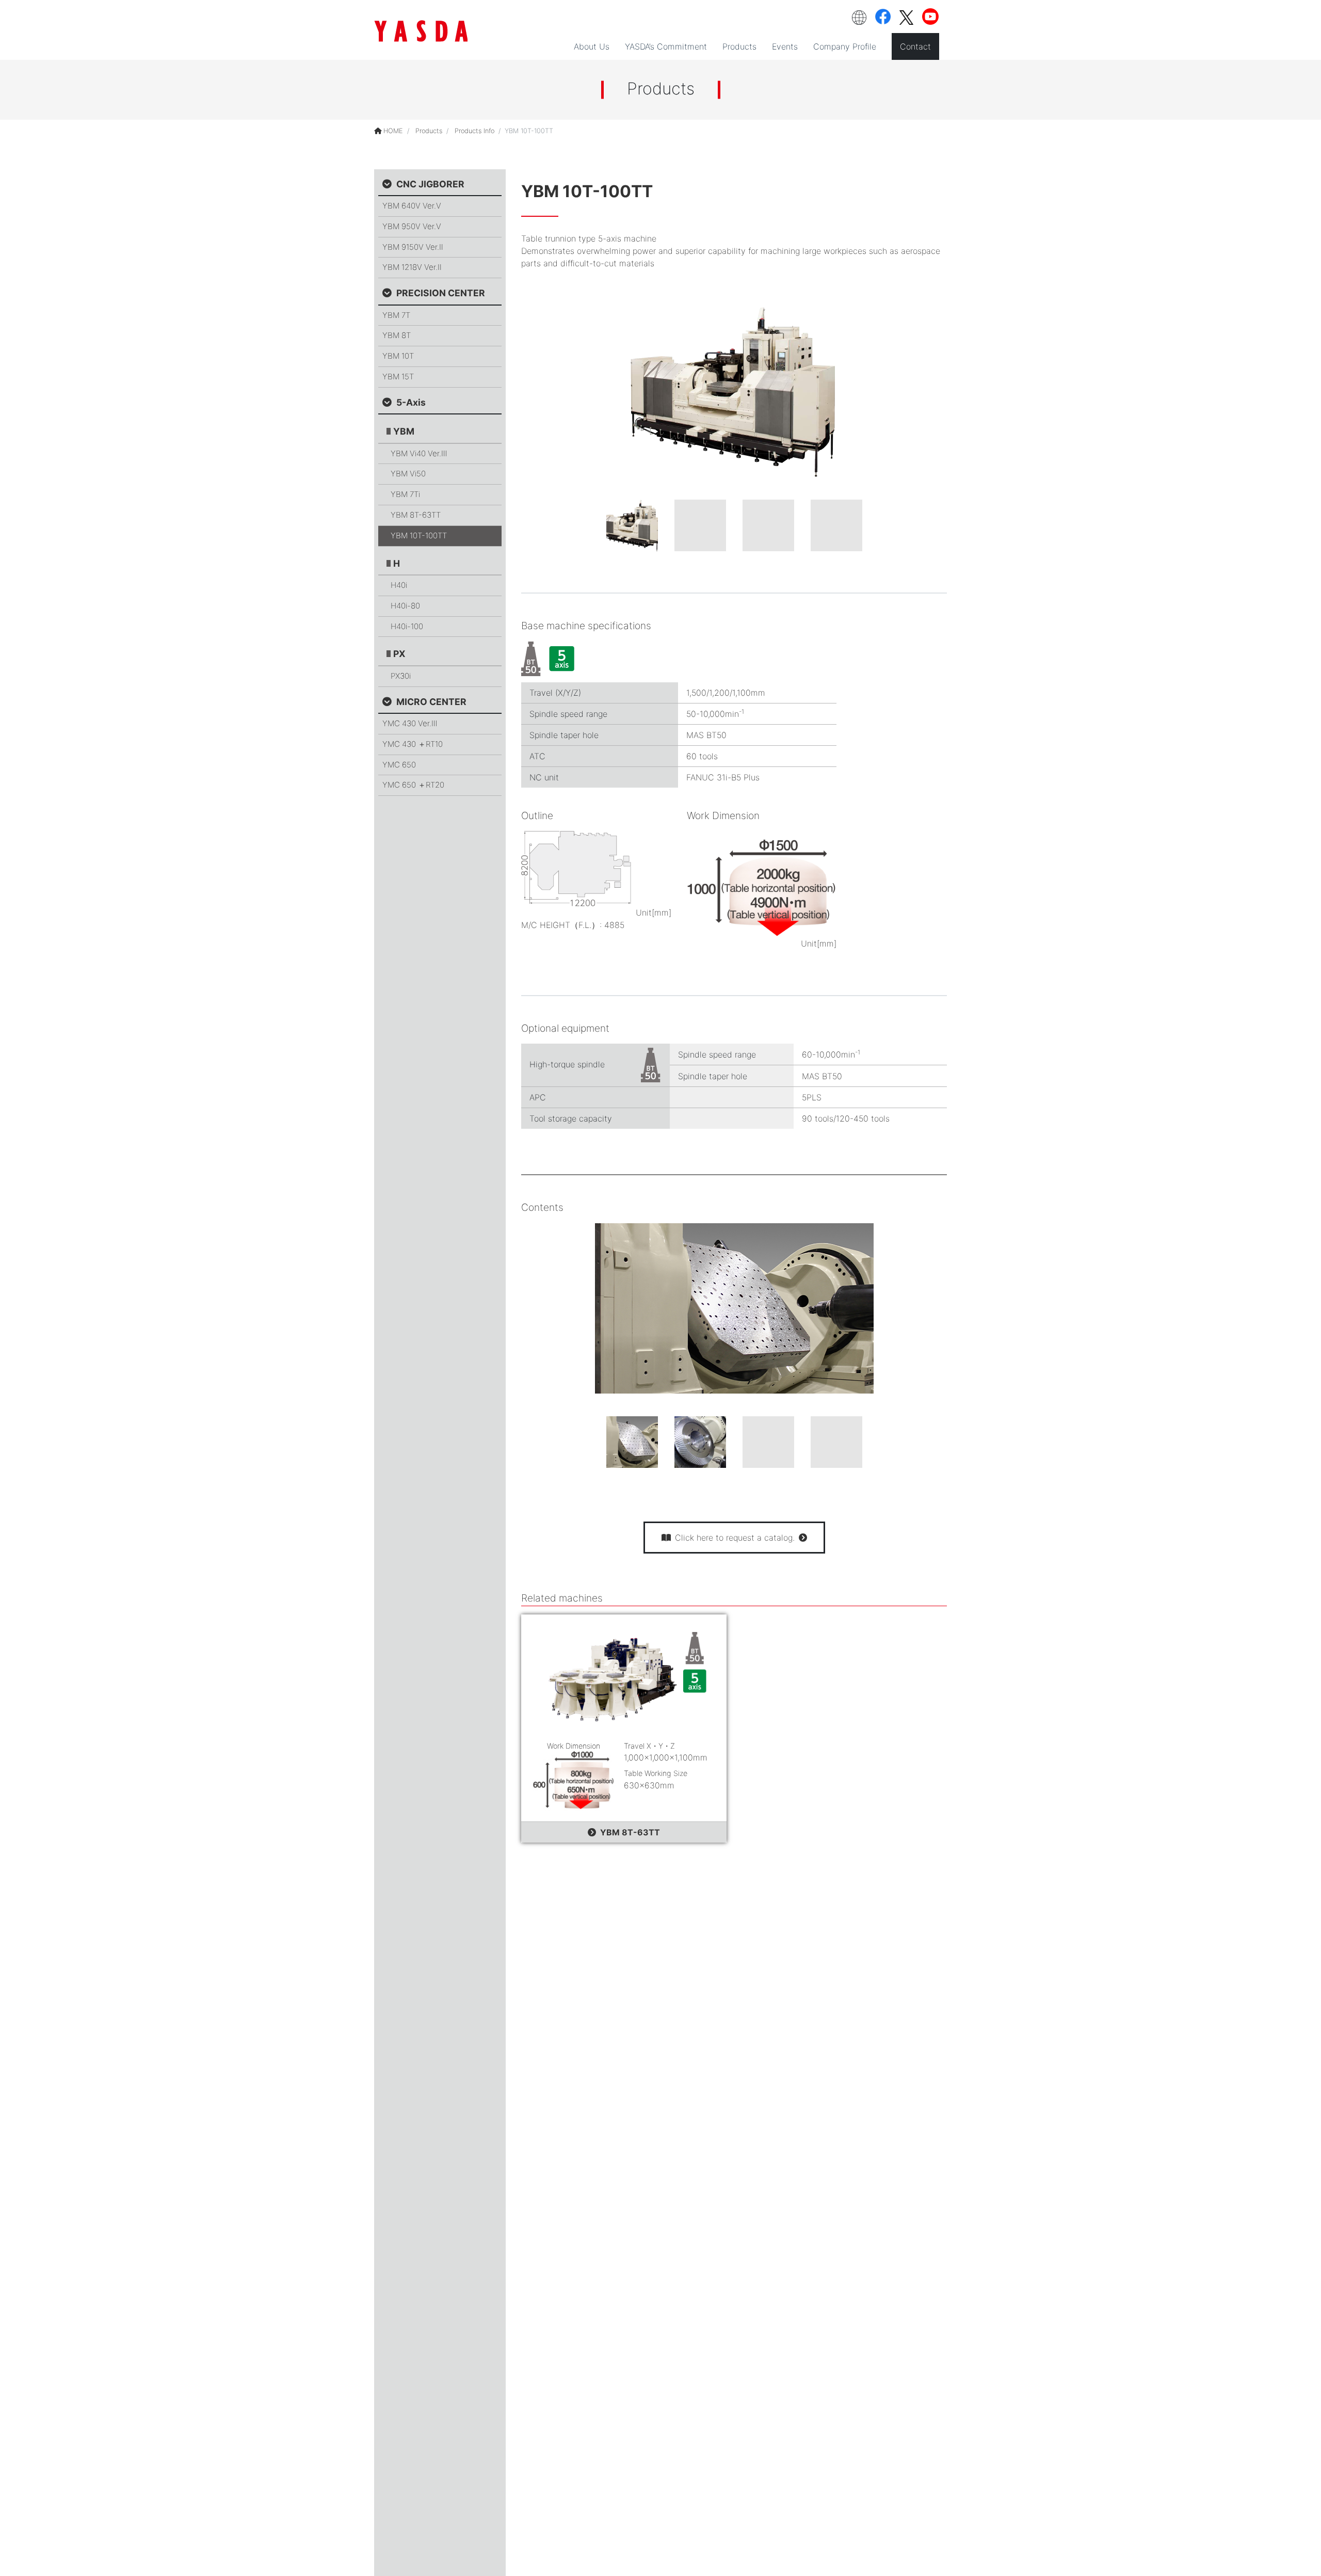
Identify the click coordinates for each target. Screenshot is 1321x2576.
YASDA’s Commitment (666, 46)
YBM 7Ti (405, 494)
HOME (392, 131)
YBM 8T (397, 335)
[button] (859, 18)
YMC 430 (410, 723)
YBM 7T (396, 315)
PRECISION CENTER (441, 293)
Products (429, 131)
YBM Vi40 (419, 453)
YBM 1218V (412, 267)
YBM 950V (412, 226)
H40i (399, 585)
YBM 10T (398, 356)
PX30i (401, 676)
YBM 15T (398, 377)
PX (399, 654)
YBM (404, 431)
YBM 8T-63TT (630, 1832)
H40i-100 (407, 626)
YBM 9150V (413, 246)
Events (785, 46)
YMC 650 (399, 764)
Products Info (474, 131)
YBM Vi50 (408, 474)
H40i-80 (405, 606)
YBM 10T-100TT (419, 535)
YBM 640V (412, 206)
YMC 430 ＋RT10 (413, 744)
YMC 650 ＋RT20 (413, 785)
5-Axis (411, 402)
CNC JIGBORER (430, 184)
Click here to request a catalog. (735, 1538)
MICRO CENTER (431, 701)
